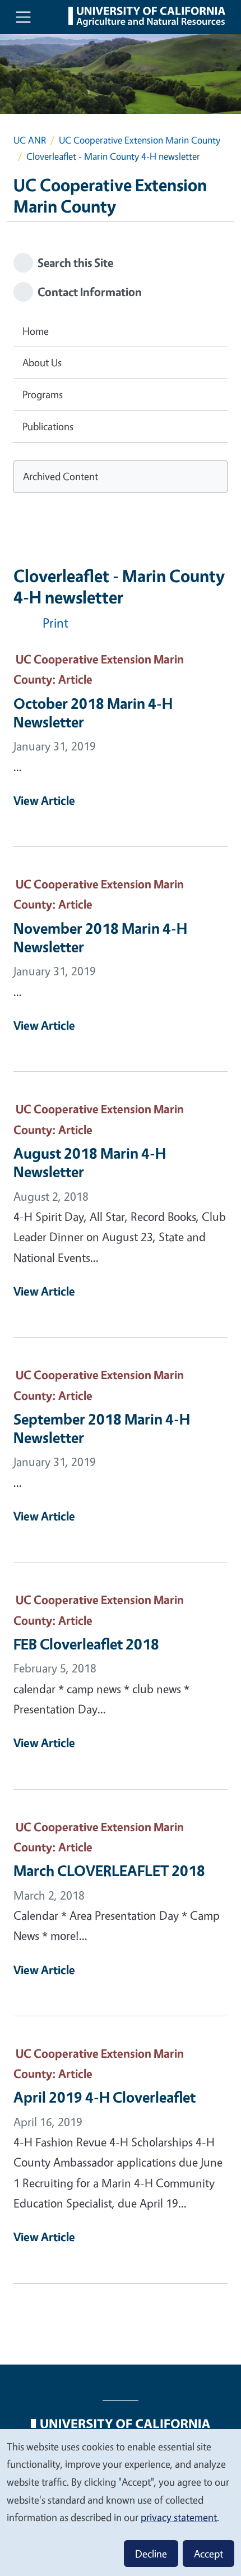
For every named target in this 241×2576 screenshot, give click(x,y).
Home (36, 331)
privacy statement (179, 2517)
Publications (48, 426)
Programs (43, 394)
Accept (208, 2554)
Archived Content (61, 476)
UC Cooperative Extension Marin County (140, 140)
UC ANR (30, 140)
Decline (151, 2554)
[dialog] (121, 2502)
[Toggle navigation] (23, 17)
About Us (42, 362)
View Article (44, 800)
